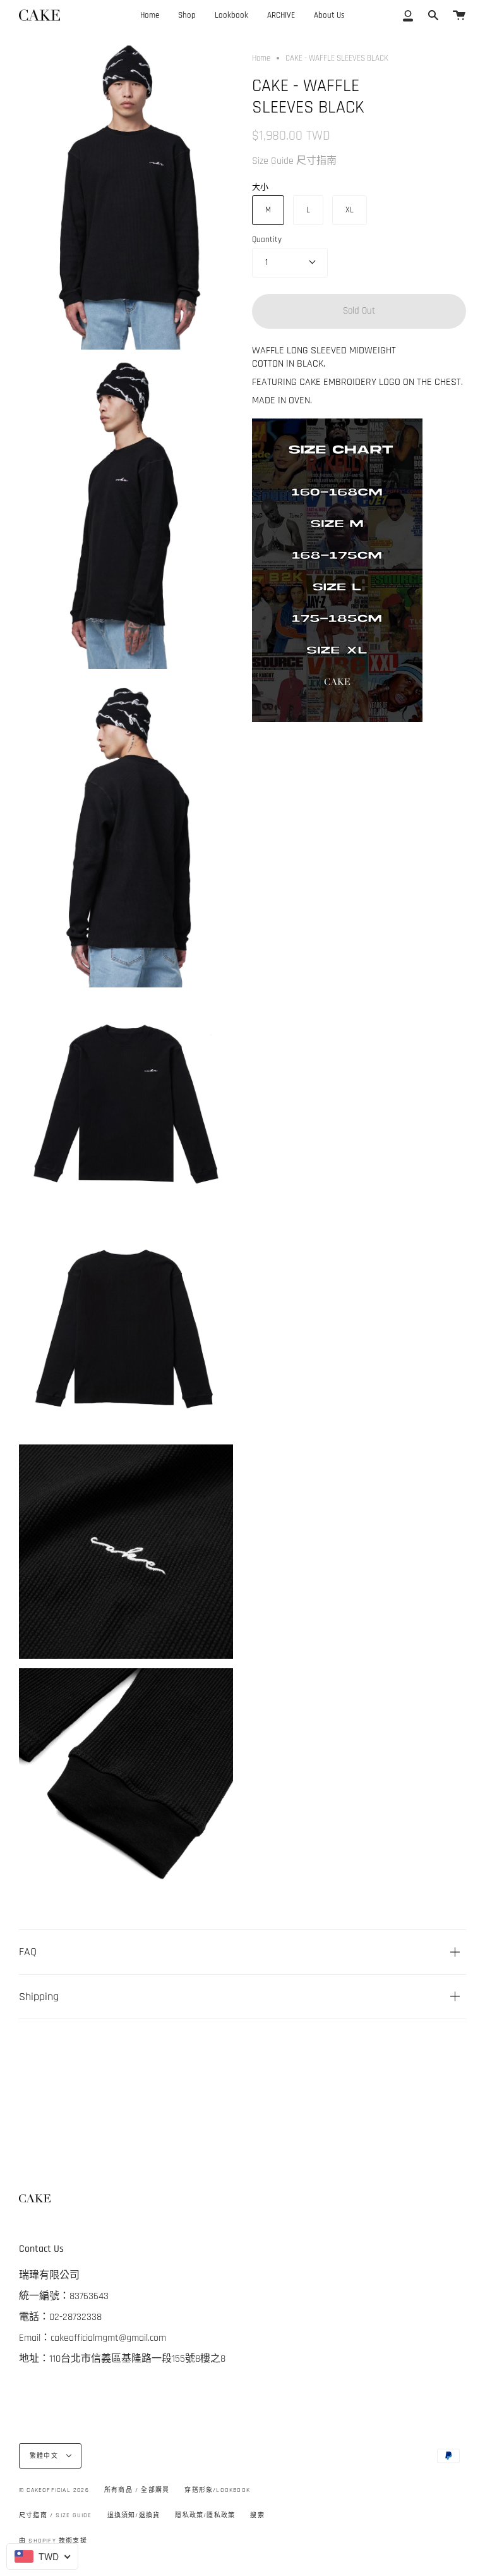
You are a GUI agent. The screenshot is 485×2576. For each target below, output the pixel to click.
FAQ (28, 1952)
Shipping (39, 1997)
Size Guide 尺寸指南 (294, 161)
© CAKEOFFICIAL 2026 (54, 2490)
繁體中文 (45, 2456)
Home (261, 58)
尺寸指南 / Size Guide (55, 2515)
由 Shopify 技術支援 (53, 2541)
